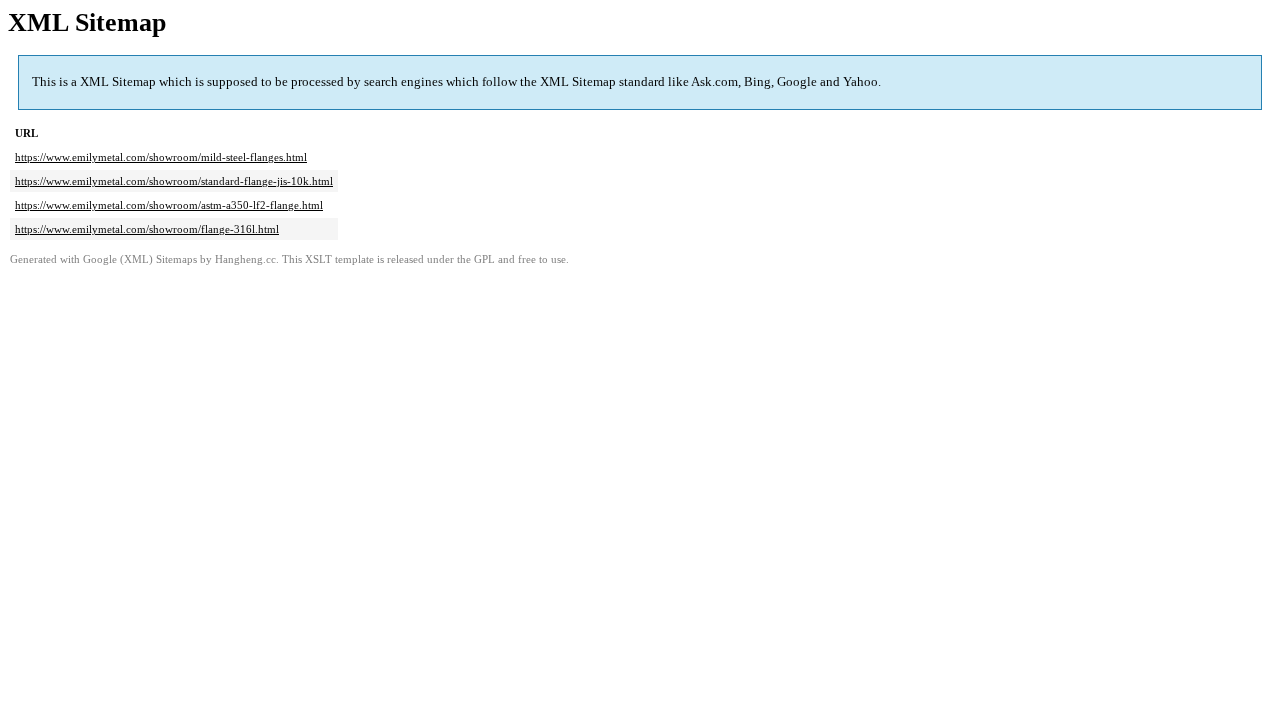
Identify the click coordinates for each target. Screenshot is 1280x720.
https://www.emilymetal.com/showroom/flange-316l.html (147, 229)
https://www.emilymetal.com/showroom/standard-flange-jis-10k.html (174, 181)
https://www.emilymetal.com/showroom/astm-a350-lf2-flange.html (169, 205)
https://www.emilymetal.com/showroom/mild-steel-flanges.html (161, 157)
